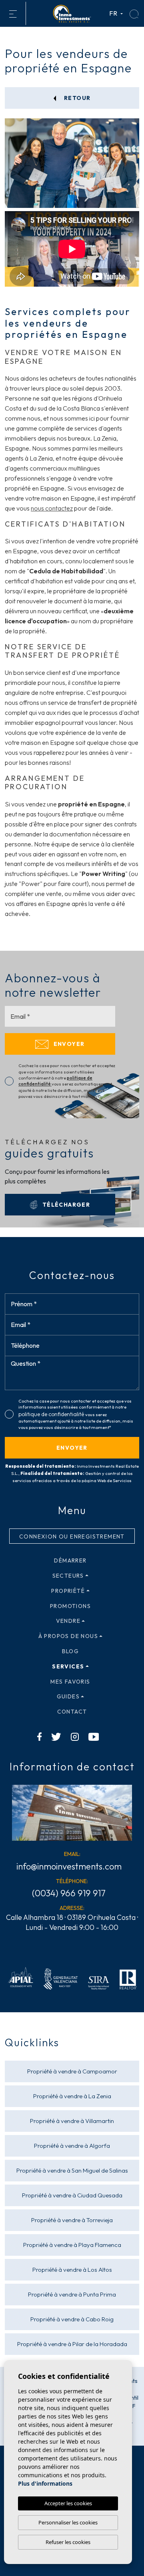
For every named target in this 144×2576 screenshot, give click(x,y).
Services (68, 1666)
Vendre (68, 1621)
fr (114, 13)
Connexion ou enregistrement (72, 1536)
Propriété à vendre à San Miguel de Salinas (72, 2170)
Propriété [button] (68, 1591)
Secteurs (68, 1576)
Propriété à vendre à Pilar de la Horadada (72, 2344)
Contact (72, 1712)
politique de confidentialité (52, 1414)
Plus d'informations (45, 2483)
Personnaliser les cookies (68, 2522)
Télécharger (65, 1205)
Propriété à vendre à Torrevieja (72, 2220)
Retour (77, 98)
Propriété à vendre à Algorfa (72, 2146)
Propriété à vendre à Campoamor (72, 2071)
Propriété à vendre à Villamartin (72, 2121)
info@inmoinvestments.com (69, 1866)
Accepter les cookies (68, 2503)
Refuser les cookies (68, 2542)
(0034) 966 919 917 (69, 1893)
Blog (71, 1651)
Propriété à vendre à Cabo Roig (72, 2319)
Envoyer (68, 1044)
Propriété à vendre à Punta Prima (72, 2294)
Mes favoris (70, 1682)
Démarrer (70, 1560)
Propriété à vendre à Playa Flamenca (72, 2245)
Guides (68, 1696)
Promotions (70, 1606)
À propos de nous (68, 1636)
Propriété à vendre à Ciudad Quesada (72, 2195)
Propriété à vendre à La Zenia (72, 2096)
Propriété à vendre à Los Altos (72, 2270)
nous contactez (52, 508)
